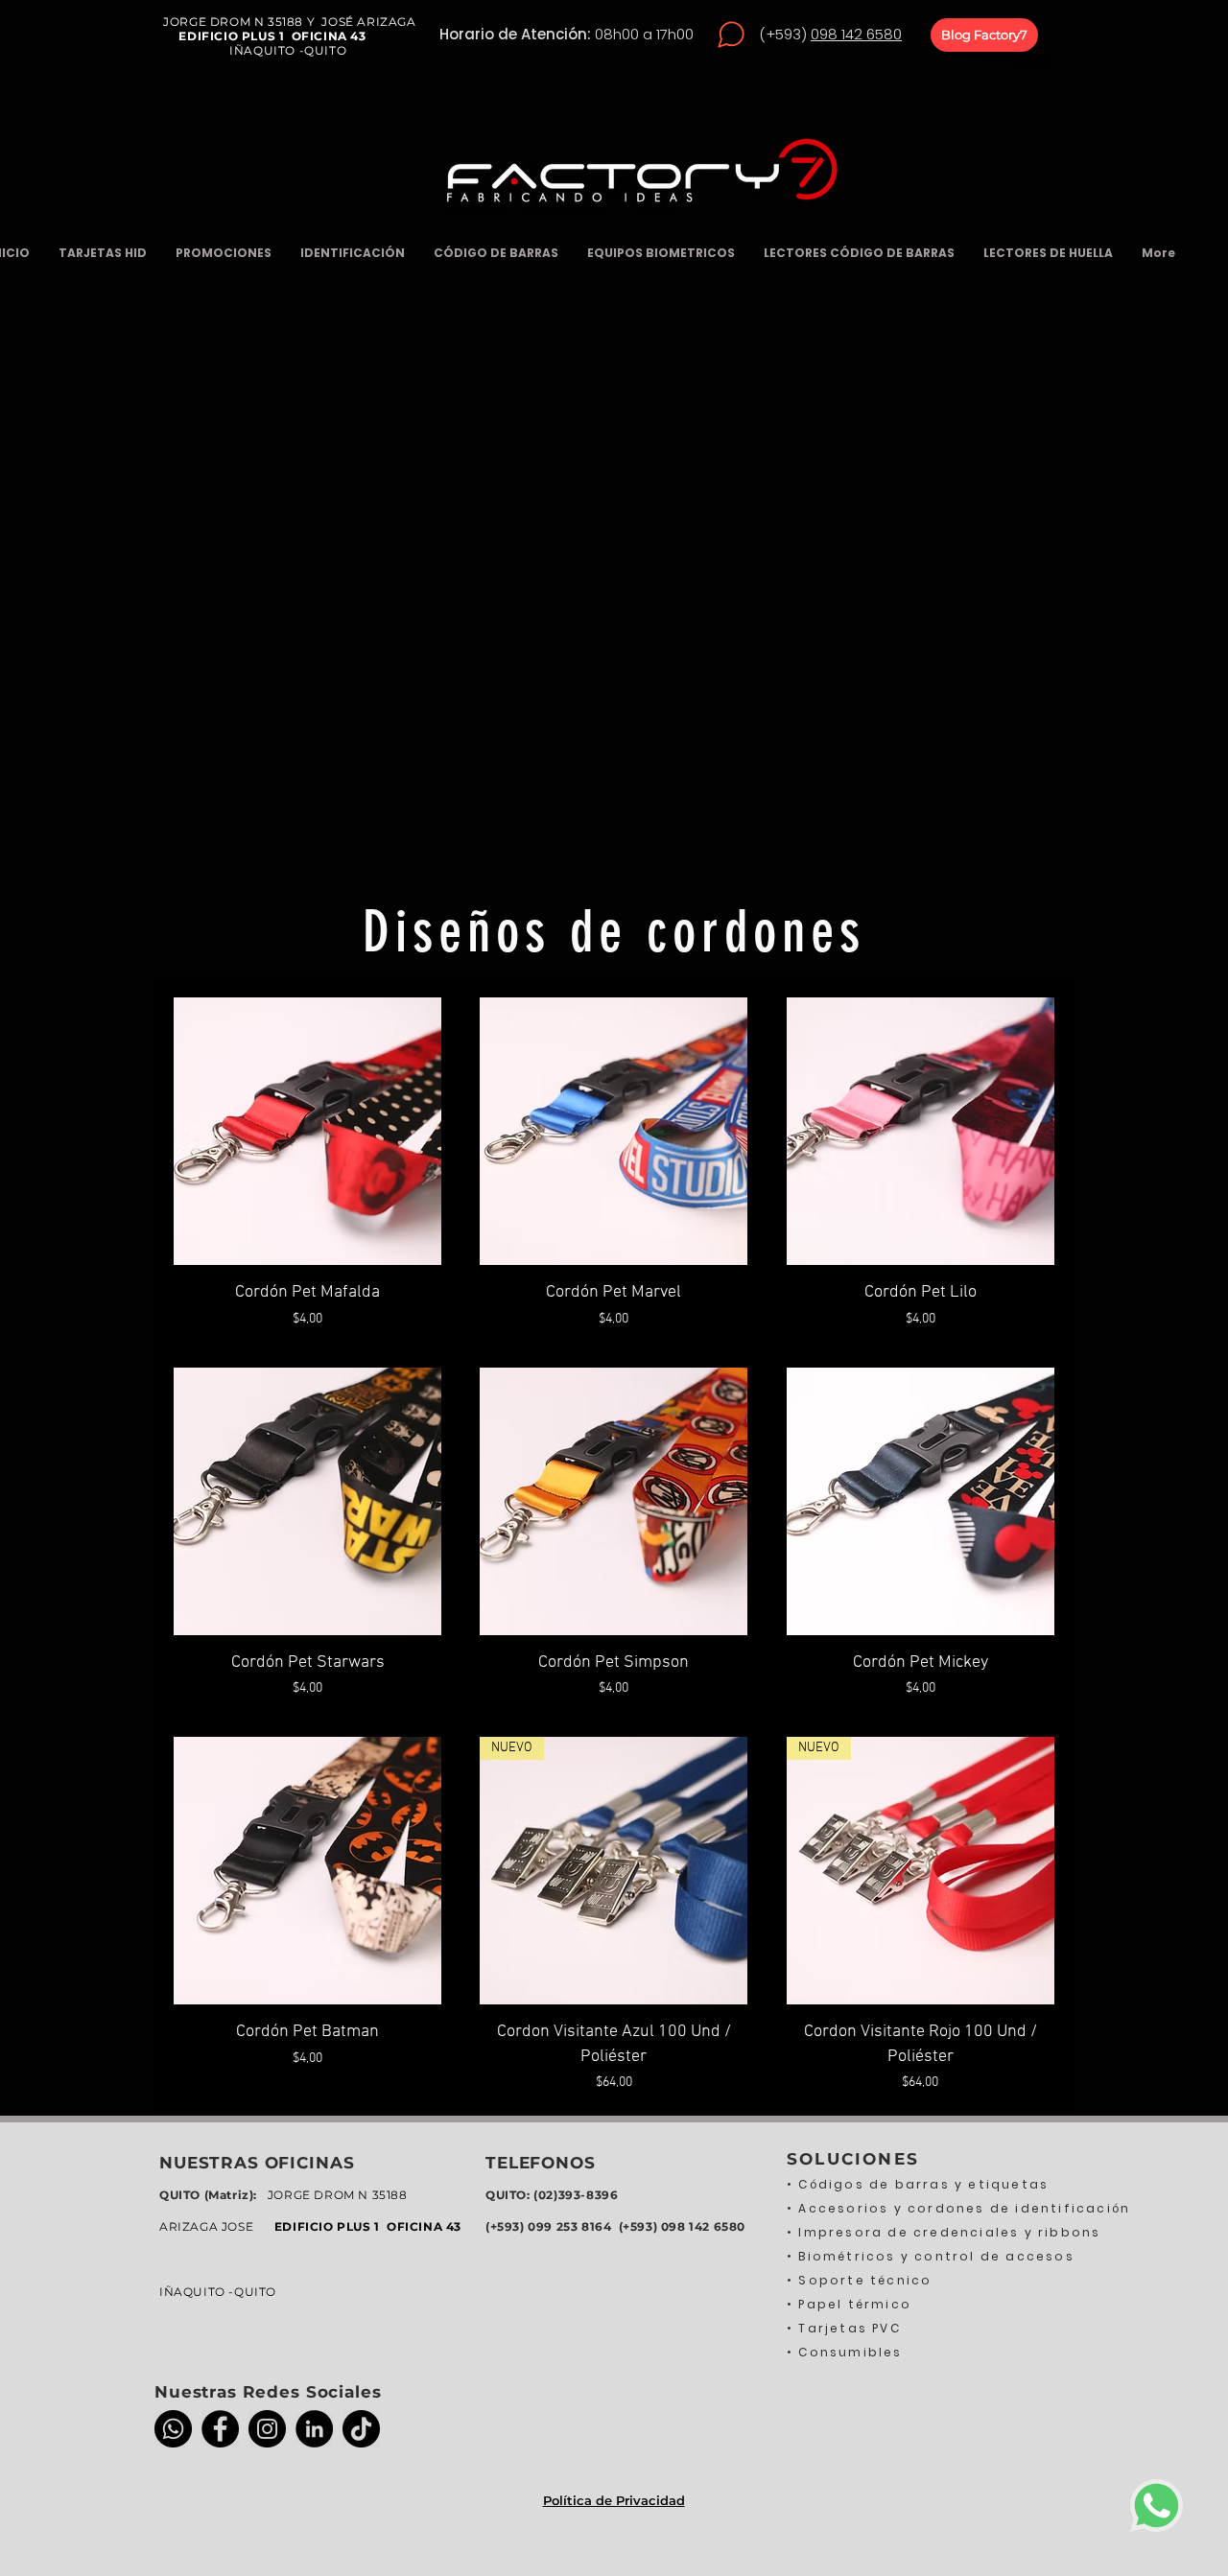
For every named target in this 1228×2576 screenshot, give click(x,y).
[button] (224, 253)
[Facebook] (220, 2429)
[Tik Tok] (361, 2429)
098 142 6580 (856, 34)
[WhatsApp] (173, 2429)
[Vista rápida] (307, 1131)
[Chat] (731, 35)
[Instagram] (267, 2429)
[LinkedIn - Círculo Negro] (314, 2429)
